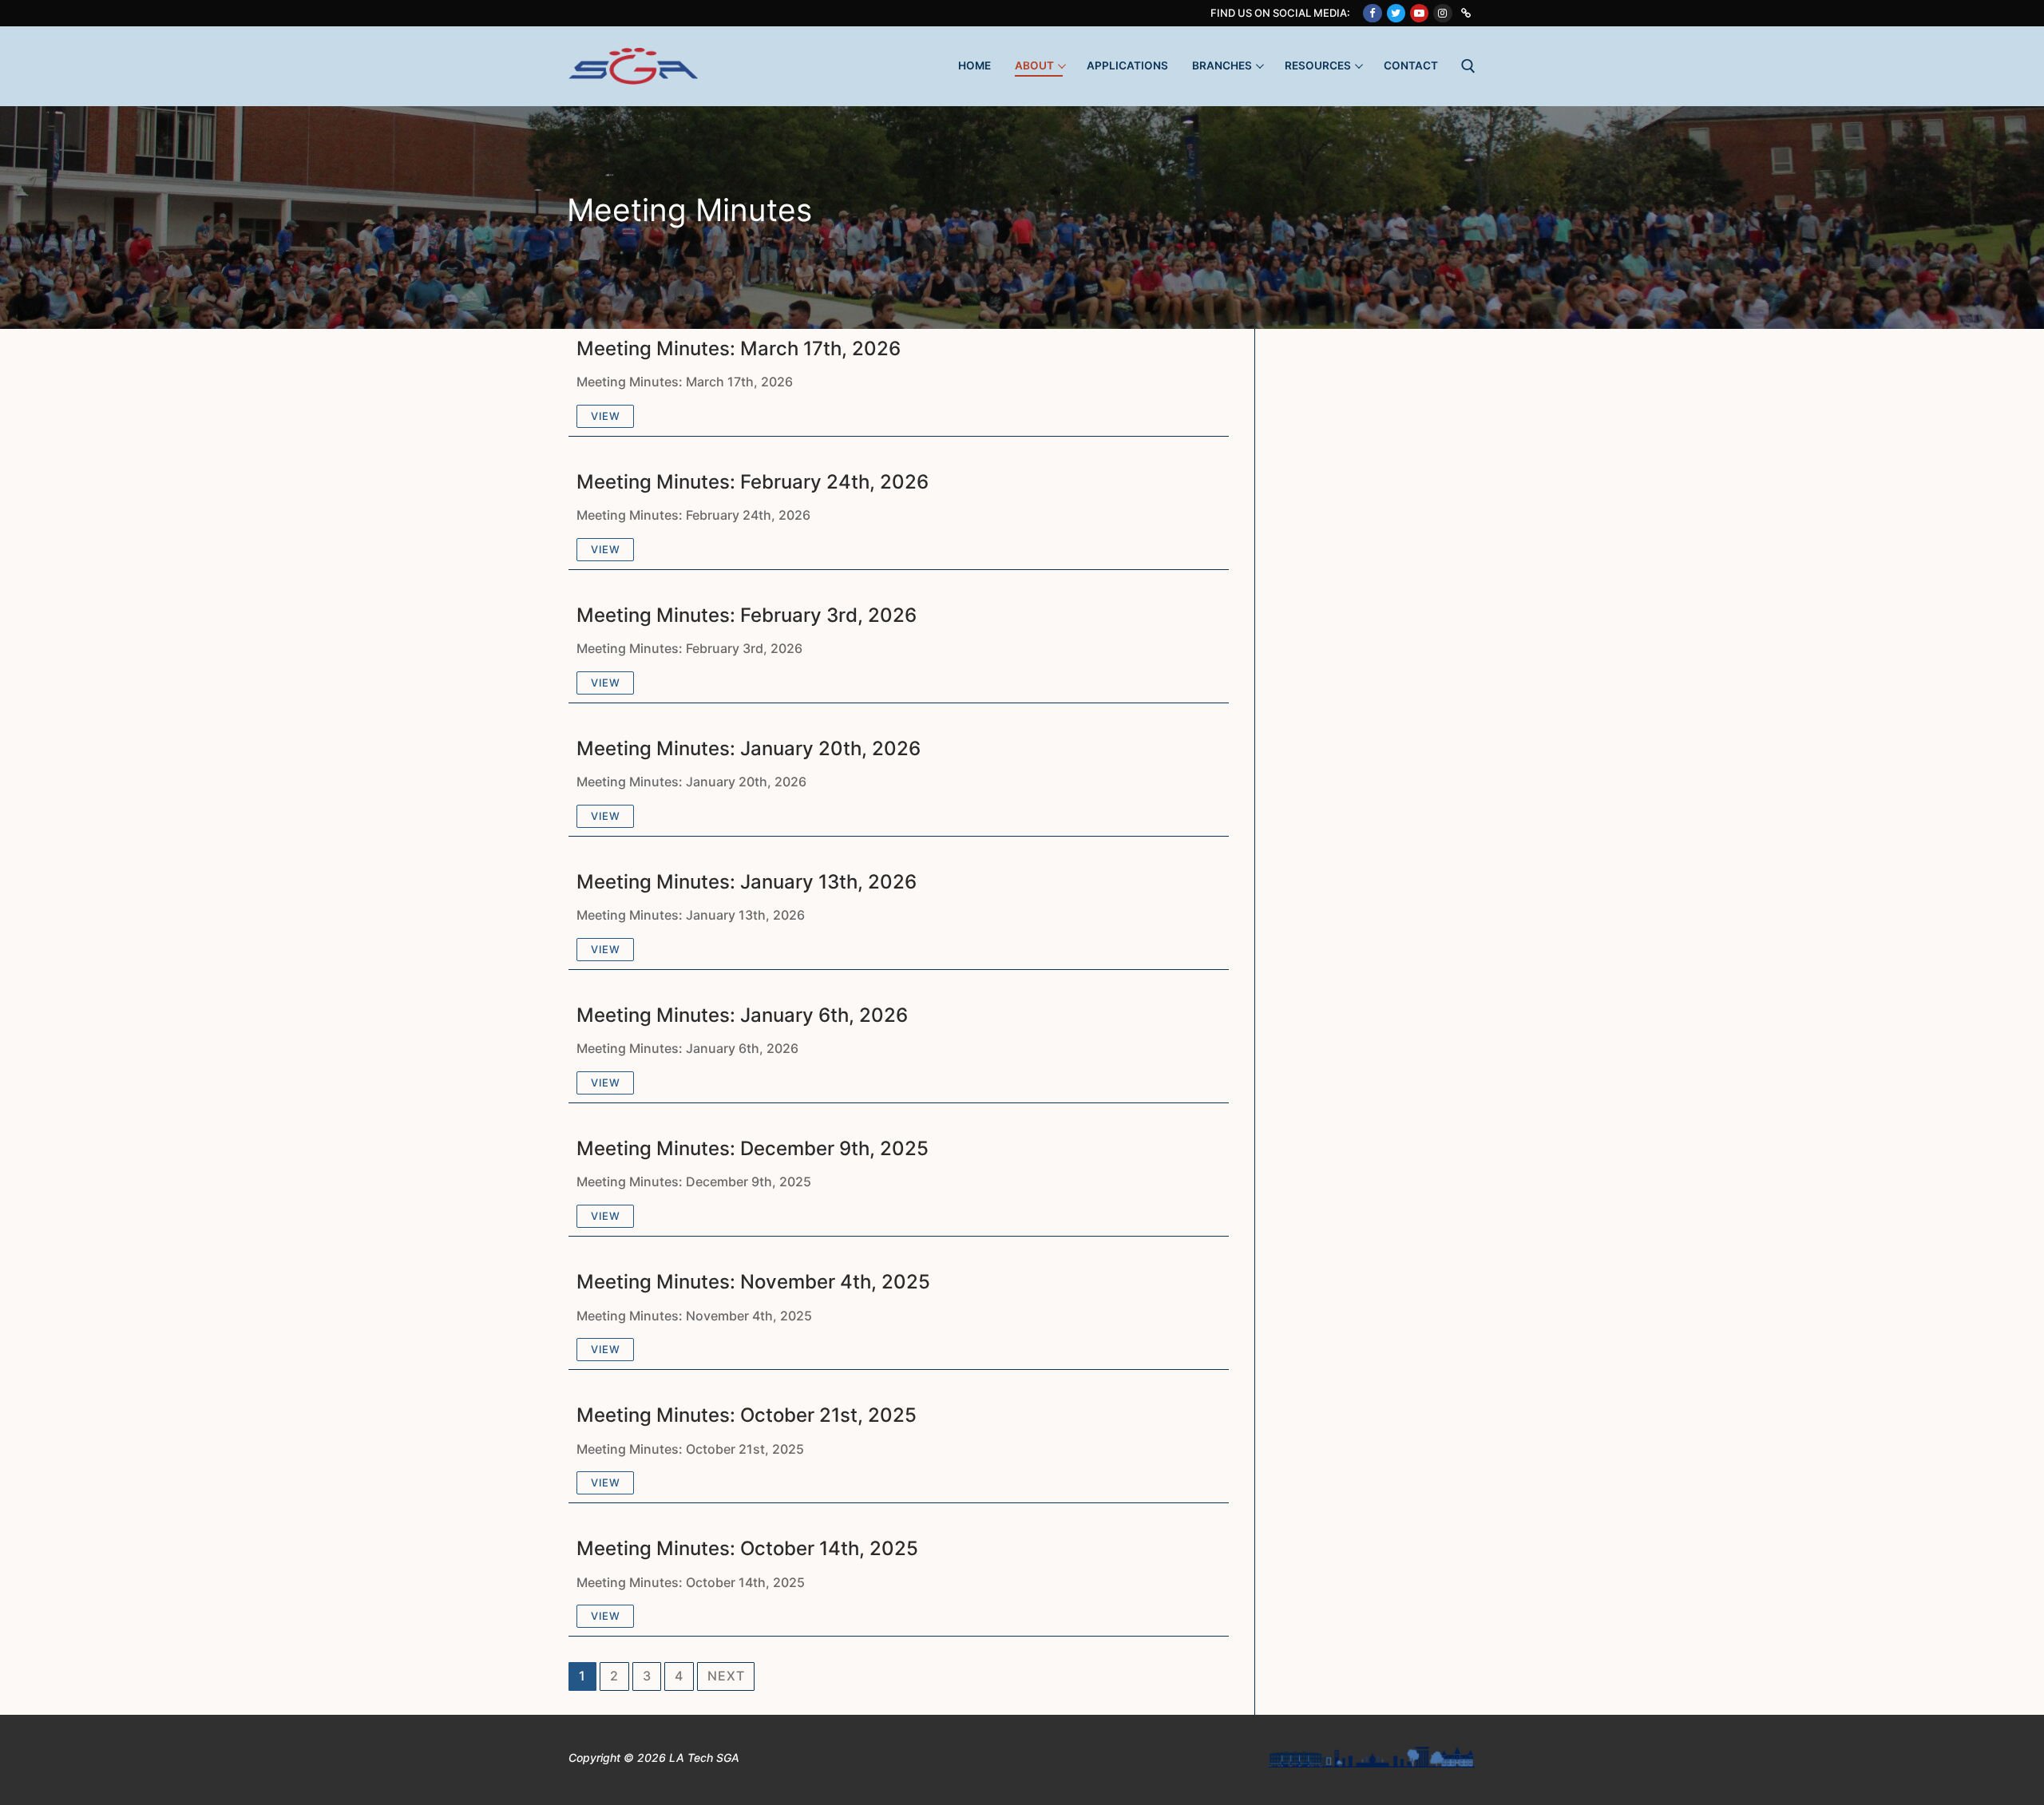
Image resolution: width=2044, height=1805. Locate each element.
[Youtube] (1419, 13)
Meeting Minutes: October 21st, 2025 (747, 1415)
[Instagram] (1442, 13)
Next (726, 1676)
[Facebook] (1372, 13)
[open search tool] (1468, 66)
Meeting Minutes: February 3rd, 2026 (747, 615)
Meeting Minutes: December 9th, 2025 (753, 1148)
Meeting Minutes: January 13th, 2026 (747, 882)
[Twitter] (1396, 13)
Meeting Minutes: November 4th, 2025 (753, 1282)
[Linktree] (1466, 13)
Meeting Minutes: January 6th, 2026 (742, 1015)
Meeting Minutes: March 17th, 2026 (739, 348)
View (605, 416)
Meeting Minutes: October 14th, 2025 (747, 1548)
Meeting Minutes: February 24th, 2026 (753, 482)
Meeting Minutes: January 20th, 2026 (749, 748)
